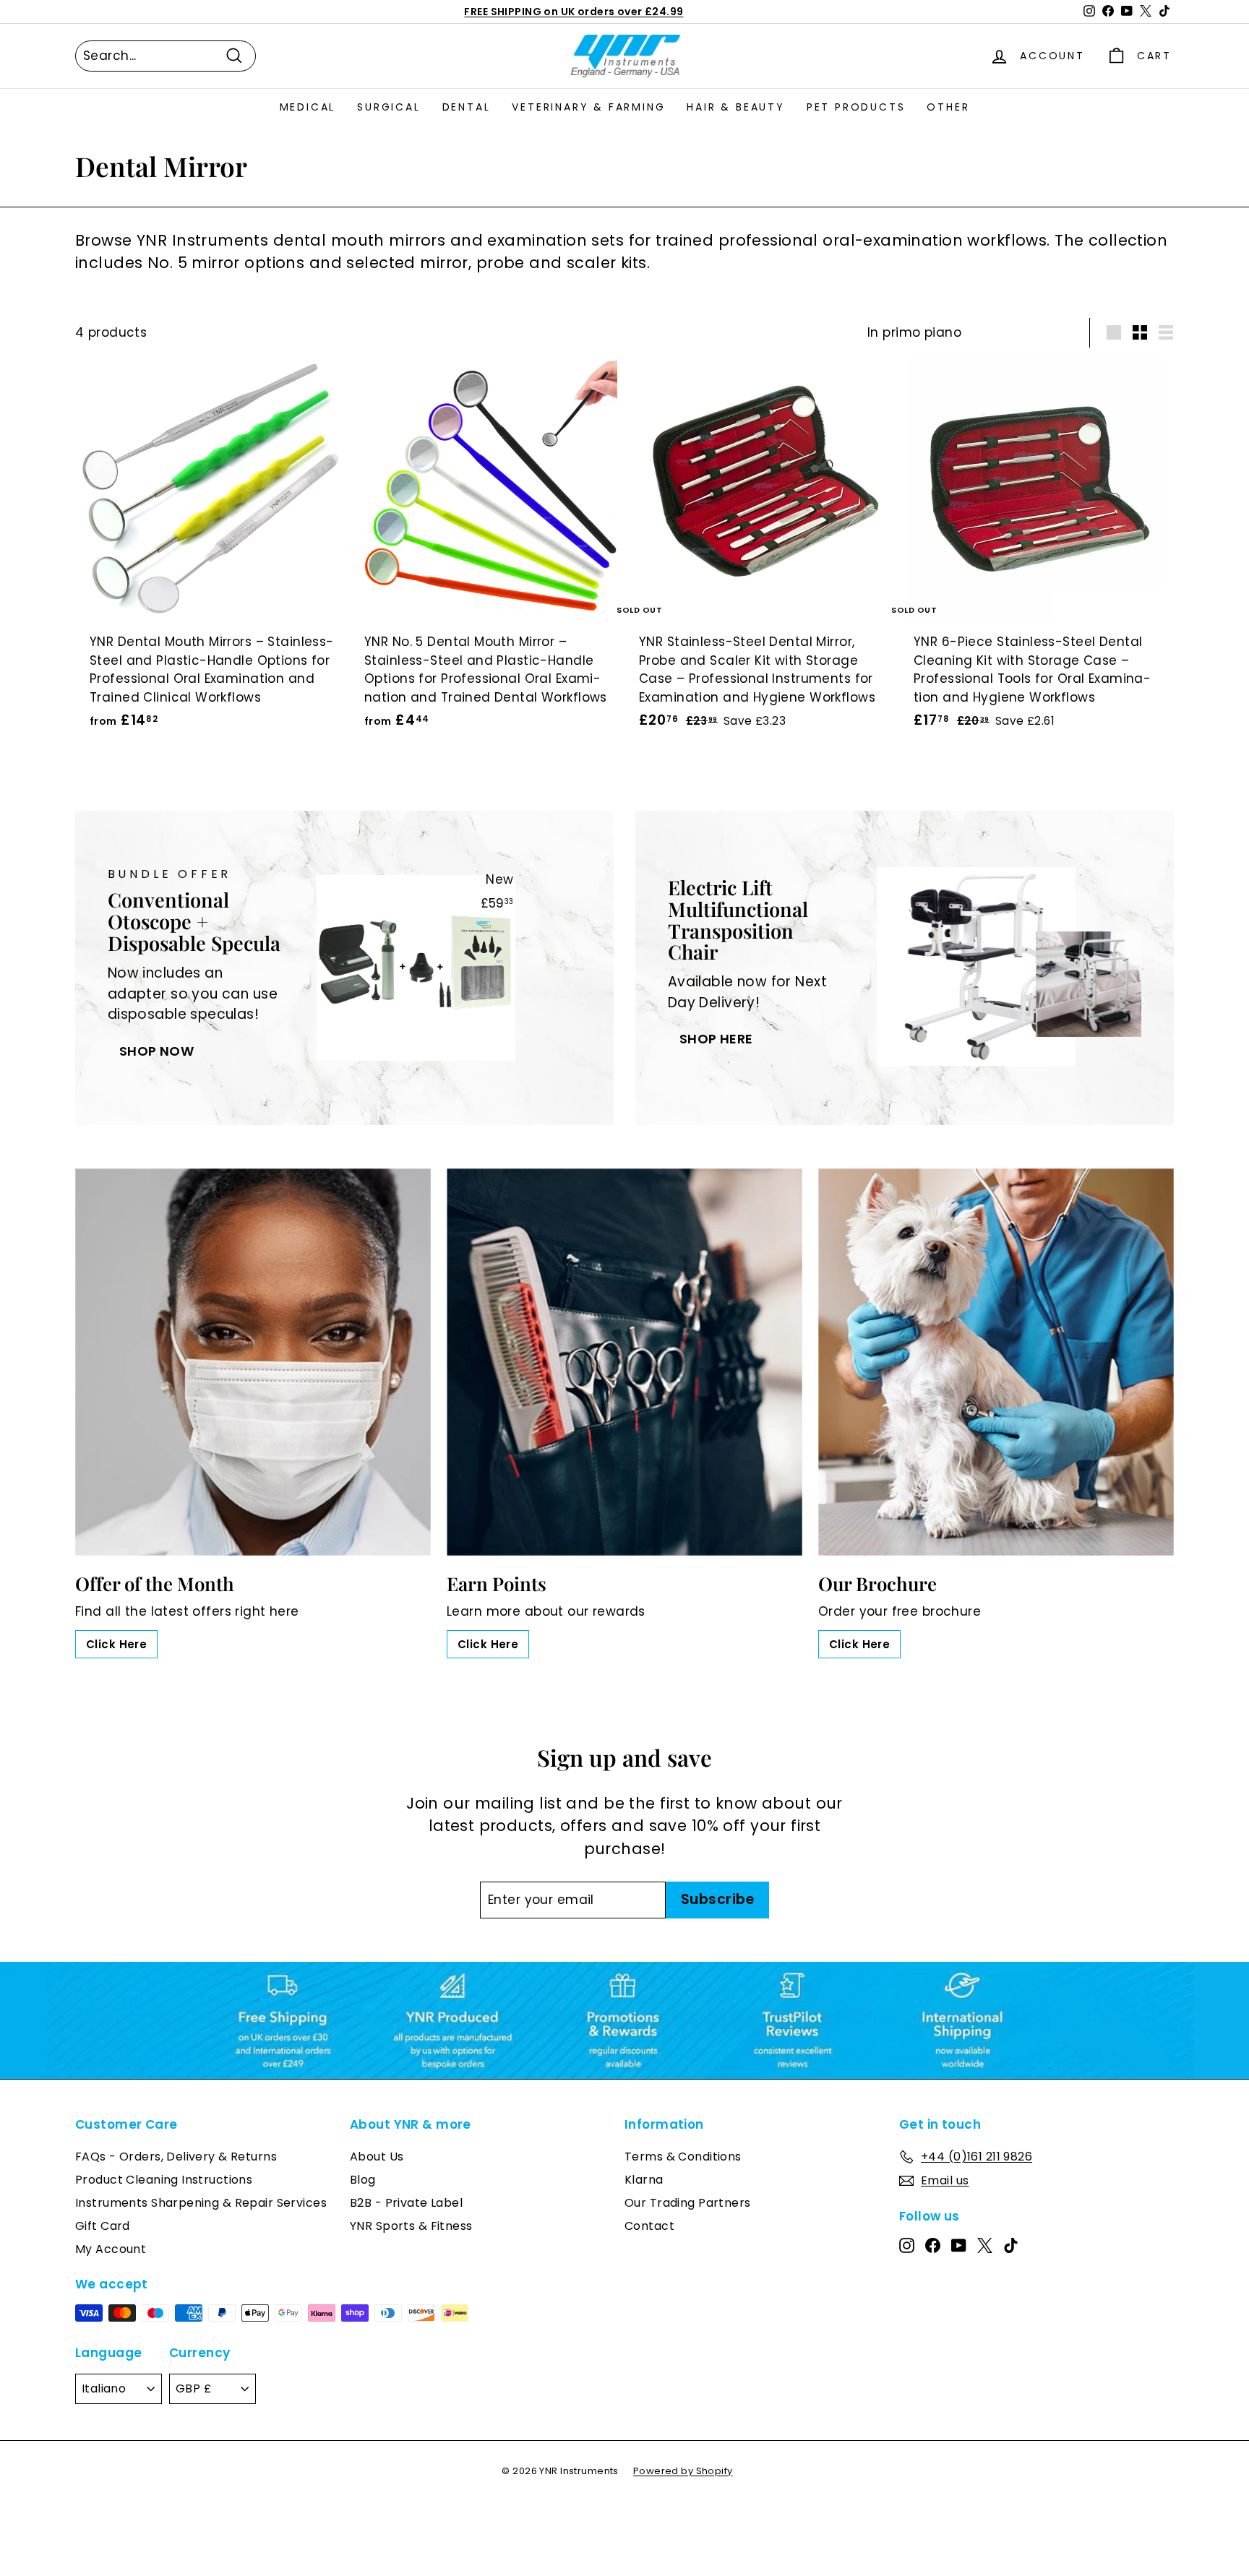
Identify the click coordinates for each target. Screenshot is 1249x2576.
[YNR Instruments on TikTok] (1011, 2245)
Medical (308, 107)
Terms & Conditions (683, 2157)
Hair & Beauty (735, 107)
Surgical (389, 107)
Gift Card (103, 2226)
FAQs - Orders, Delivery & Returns (176, 2157)
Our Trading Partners (688, 2203)
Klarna (644, 2180)
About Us (377, 2157)
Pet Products (856, 107)
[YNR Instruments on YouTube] (959, 2245)
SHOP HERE (716, 1039)
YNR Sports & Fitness (411, 2226)
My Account (111, 2249)
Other (948, 107)
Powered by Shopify (683, 2471)
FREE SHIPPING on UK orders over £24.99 (574, 12)
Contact (649, 2226)
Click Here (116, 1644)
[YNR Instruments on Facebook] (933, 2245)
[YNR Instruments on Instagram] (907, 2245)
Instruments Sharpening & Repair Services (201, 2203)
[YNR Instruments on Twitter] (985, 2245)
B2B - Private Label (406, 2203)
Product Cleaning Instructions (164, 2180)
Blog (363, 2180)
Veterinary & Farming (588, 107)
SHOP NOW (156, 1051)
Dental (467, 107)
